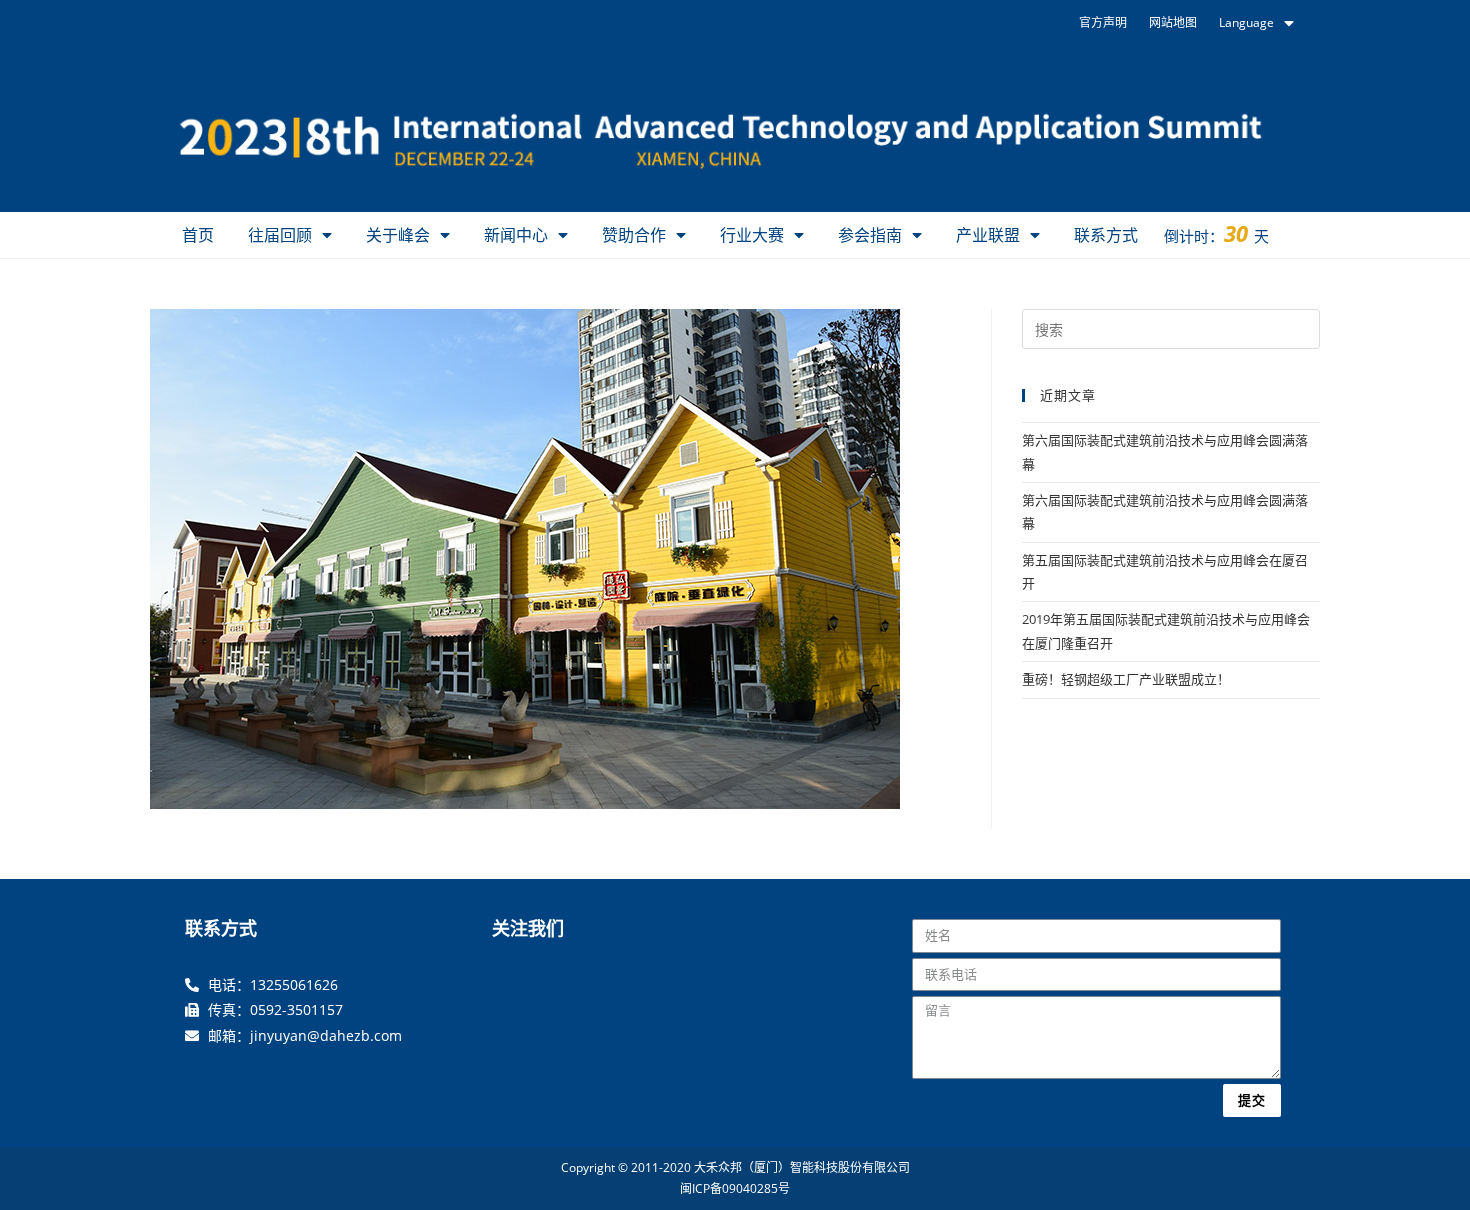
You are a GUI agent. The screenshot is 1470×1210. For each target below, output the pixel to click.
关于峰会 (398, 235)
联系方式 (1106, 235)
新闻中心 (516, 235)
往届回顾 (280, 235)
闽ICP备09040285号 (735, 1188)
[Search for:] (1171, 328)
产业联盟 (988, 235)
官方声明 (1103, 22)
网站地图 (1173, 22)
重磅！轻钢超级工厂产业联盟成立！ (1126, 679)
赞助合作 (634, 235)
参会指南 (870, 235)
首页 (198, 235)
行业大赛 (752, 235)
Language (1246, 22)
